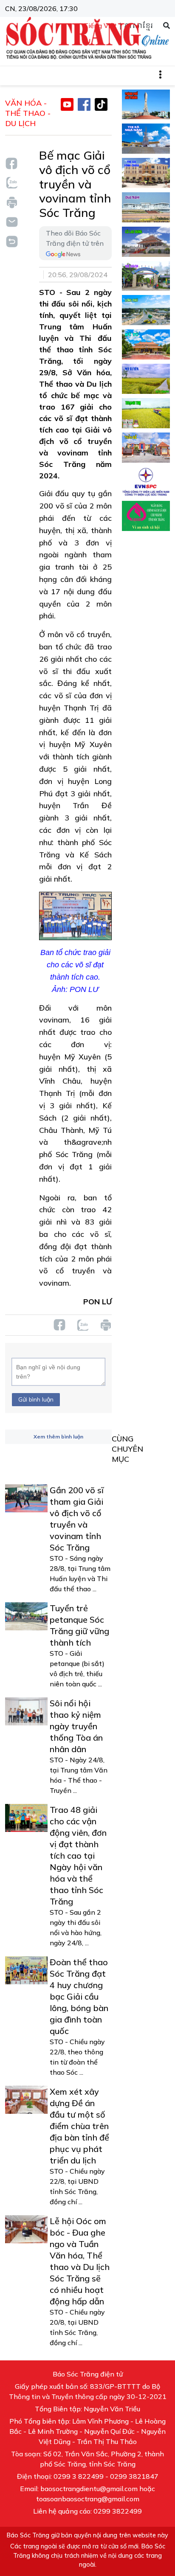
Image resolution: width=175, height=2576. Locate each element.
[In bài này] (11, 202)
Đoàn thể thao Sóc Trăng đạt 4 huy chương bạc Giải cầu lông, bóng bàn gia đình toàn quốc (79, 1996)
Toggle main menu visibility (165, 74)
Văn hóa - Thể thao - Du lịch (28, 113)
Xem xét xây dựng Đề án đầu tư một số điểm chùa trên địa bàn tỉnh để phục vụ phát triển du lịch (79, 2126)
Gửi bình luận (36, 1399)
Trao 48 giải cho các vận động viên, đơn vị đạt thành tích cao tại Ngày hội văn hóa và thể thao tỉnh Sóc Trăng (78, 1855)
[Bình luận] (11, 221)
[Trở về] (11, 240)
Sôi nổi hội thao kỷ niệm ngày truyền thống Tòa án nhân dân (76, 1726)
